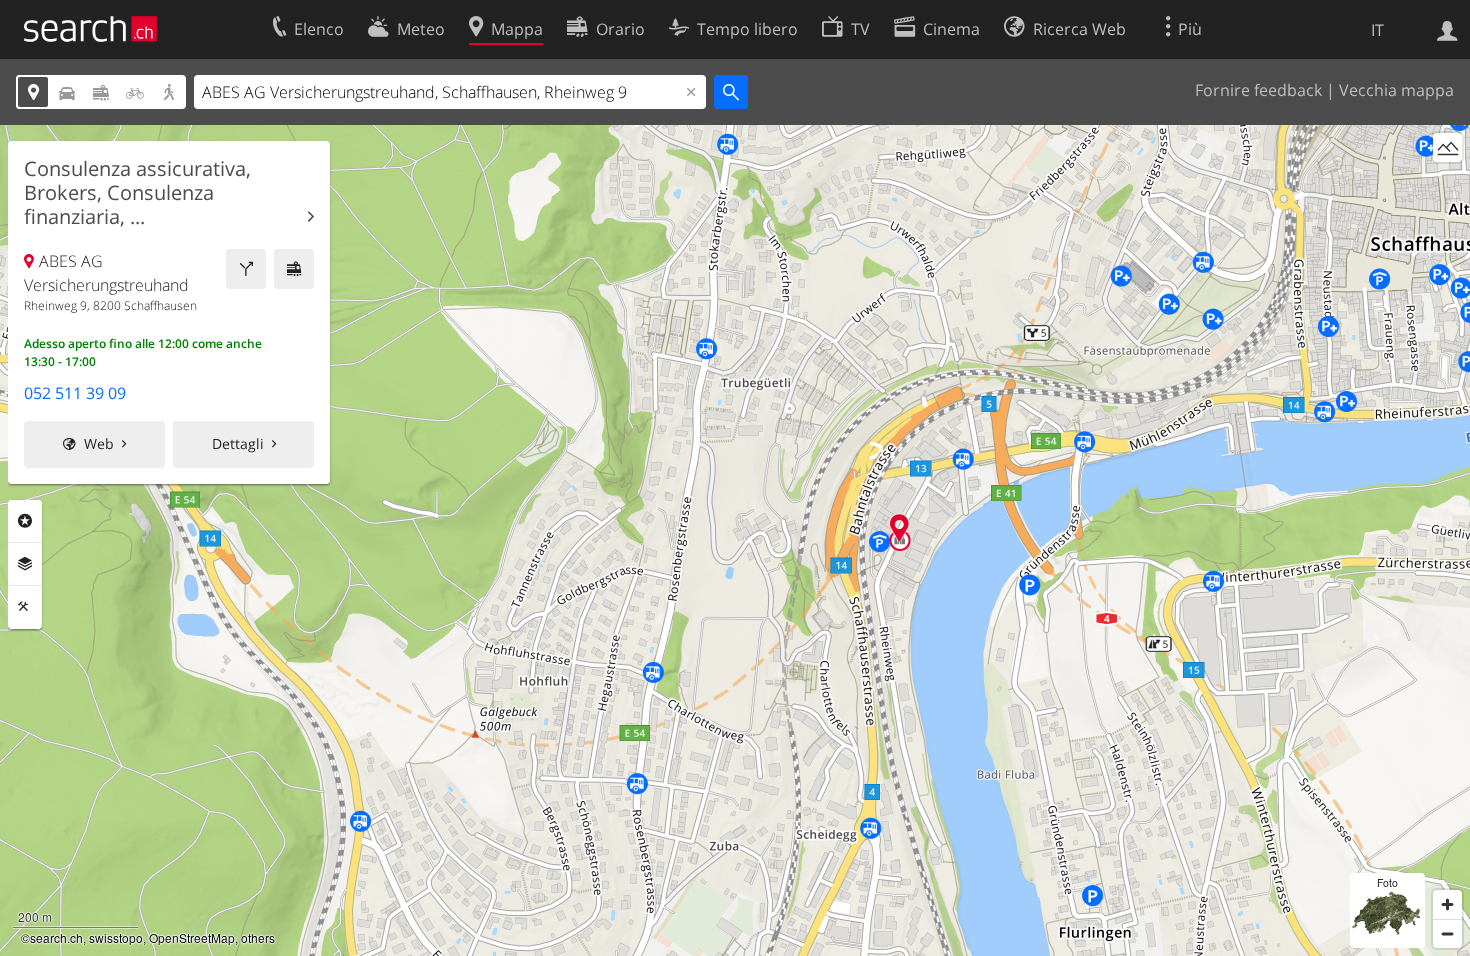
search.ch (56, 937)
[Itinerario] (246, 269)
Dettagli (238, 443)
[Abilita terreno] (1447, 147)
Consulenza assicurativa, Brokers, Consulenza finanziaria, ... (137, 193)
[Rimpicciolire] (1447, 933)
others (258, 937)
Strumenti (25, 607)
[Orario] (294, 269)
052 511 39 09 (75, 393)
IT (1377, 30)
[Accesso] (1447, 29)
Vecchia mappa (1396, 90)
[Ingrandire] (1447, 904)
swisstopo (116, 937)
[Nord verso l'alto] (1447, 184)
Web (99, 443)
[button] (899, 527)
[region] (735, 540)
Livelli (25, 564)
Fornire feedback (1258, 90)
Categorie (25, 521)
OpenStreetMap (192, 937)
